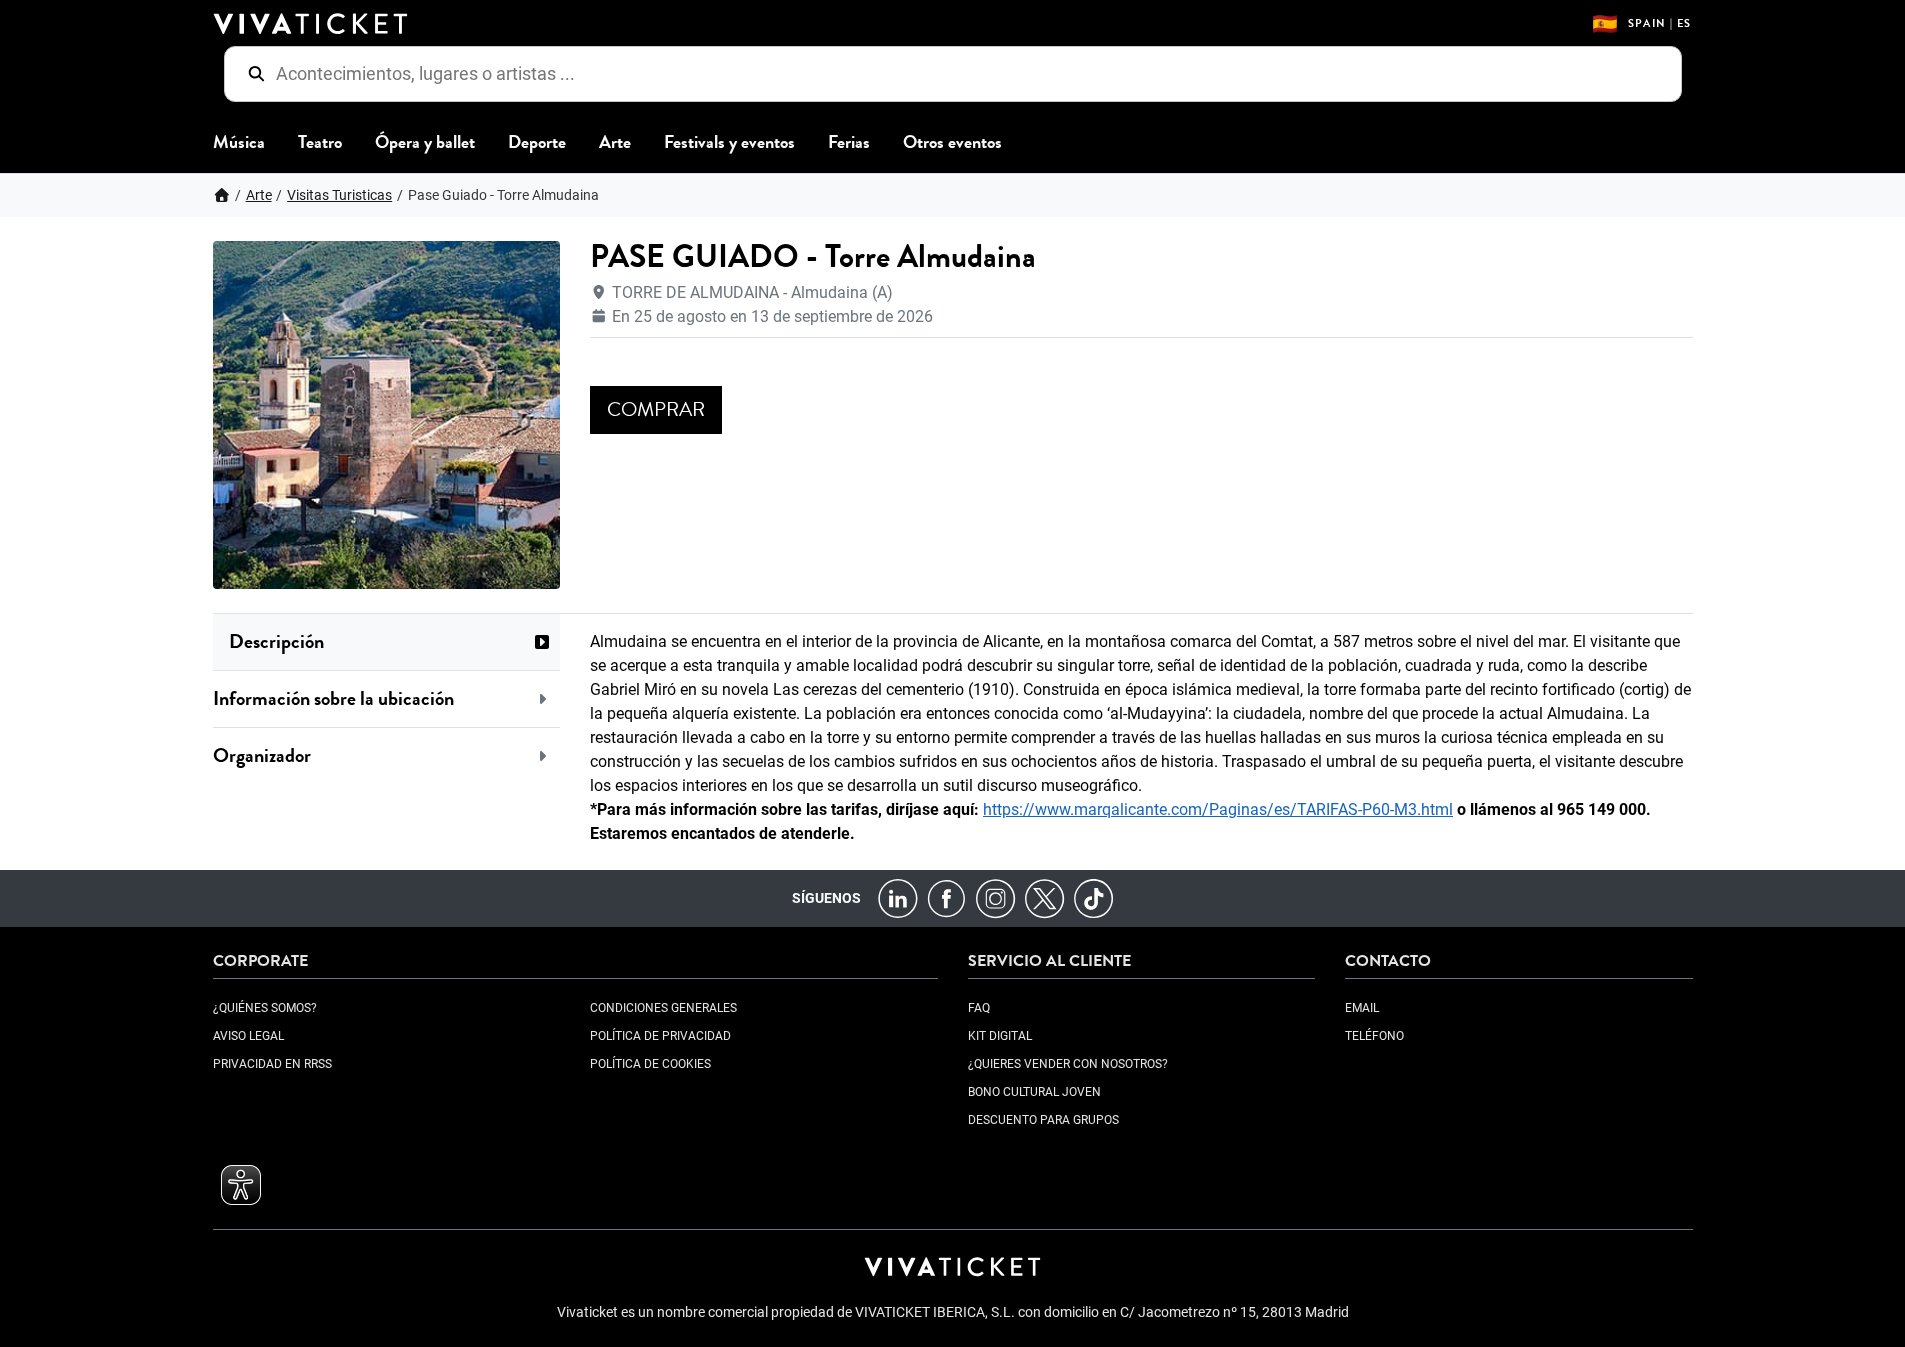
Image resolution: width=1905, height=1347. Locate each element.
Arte (259, 195)
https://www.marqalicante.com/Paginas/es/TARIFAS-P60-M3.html (1218, 809)
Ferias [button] (849, 142)
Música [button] (239, 142)
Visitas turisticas (339, 195)
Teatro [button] (320, 142)
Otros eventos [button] (952, 142)
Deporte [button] (537, 142)
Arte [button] (615, 142)
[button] (387, 642)
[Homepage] (222, 195)
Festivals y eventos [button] (729, 142)
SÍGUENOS (826, 898)
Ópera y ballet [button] (425, 142)
